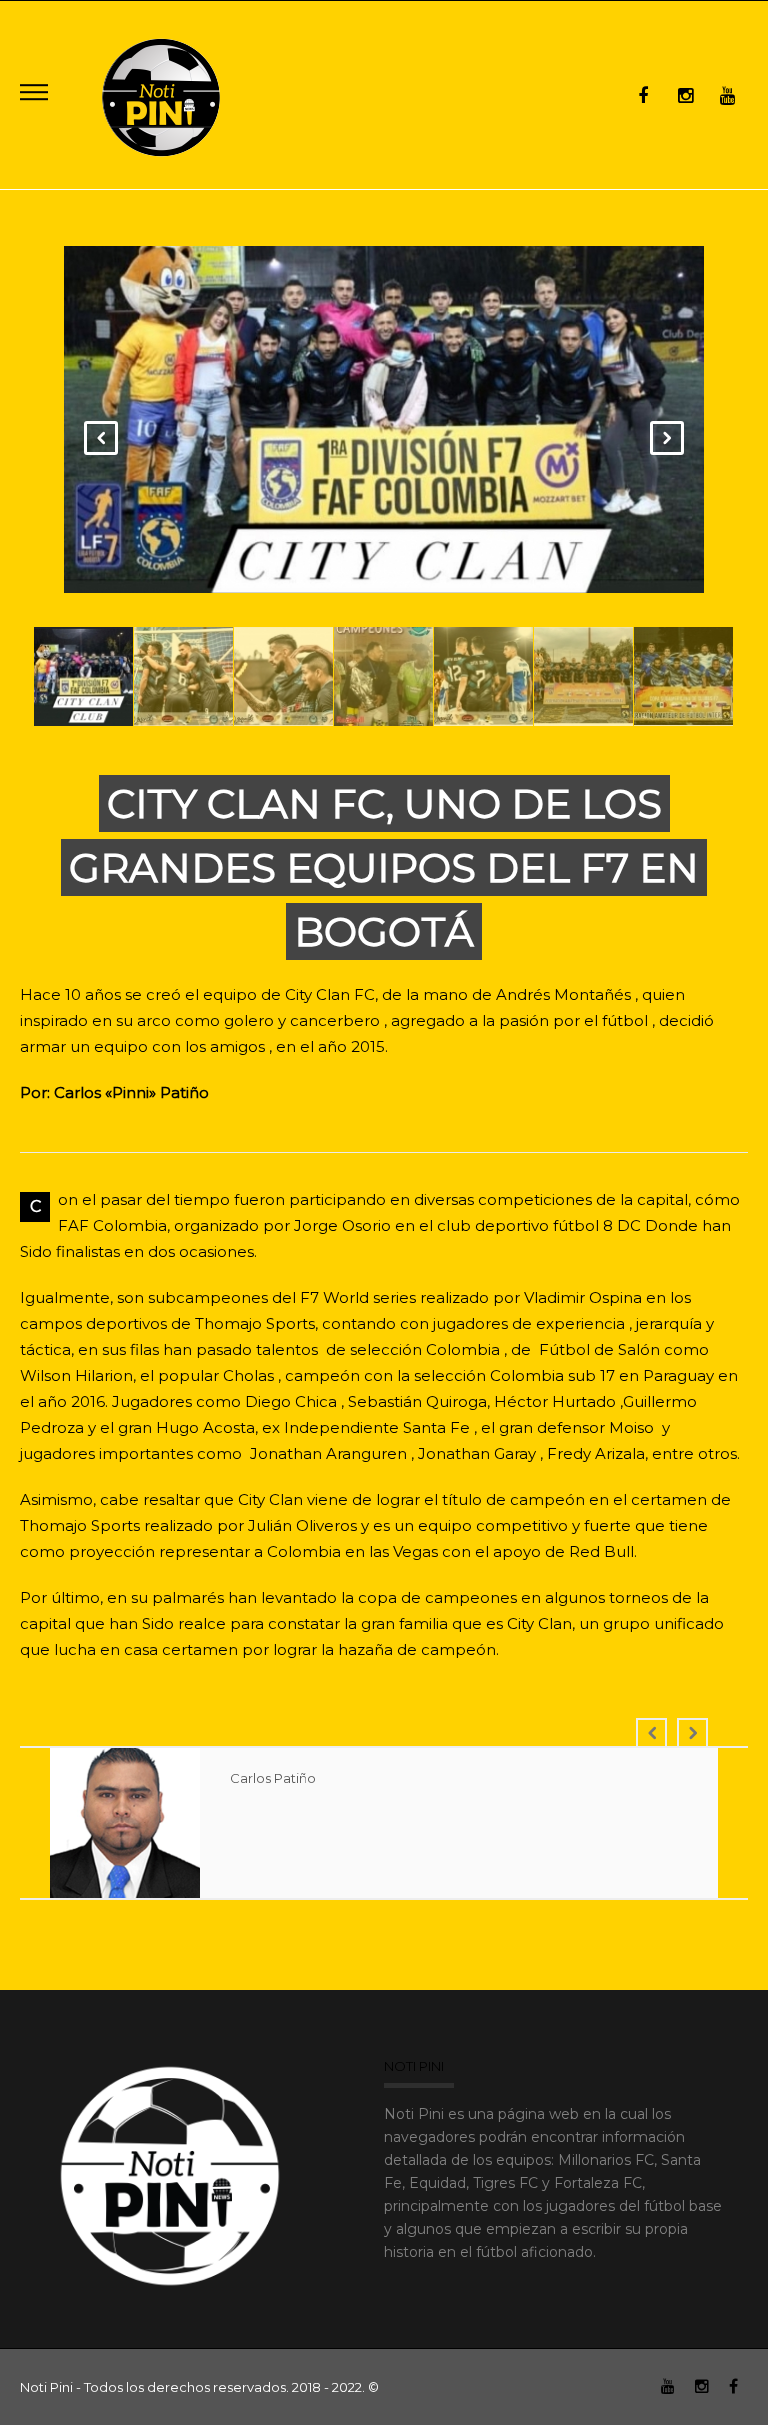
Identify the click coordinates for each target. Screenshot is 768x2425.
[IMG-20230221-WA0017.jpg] (386, 422)
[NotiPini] (162, 94)
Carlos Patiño (273, 1778)
